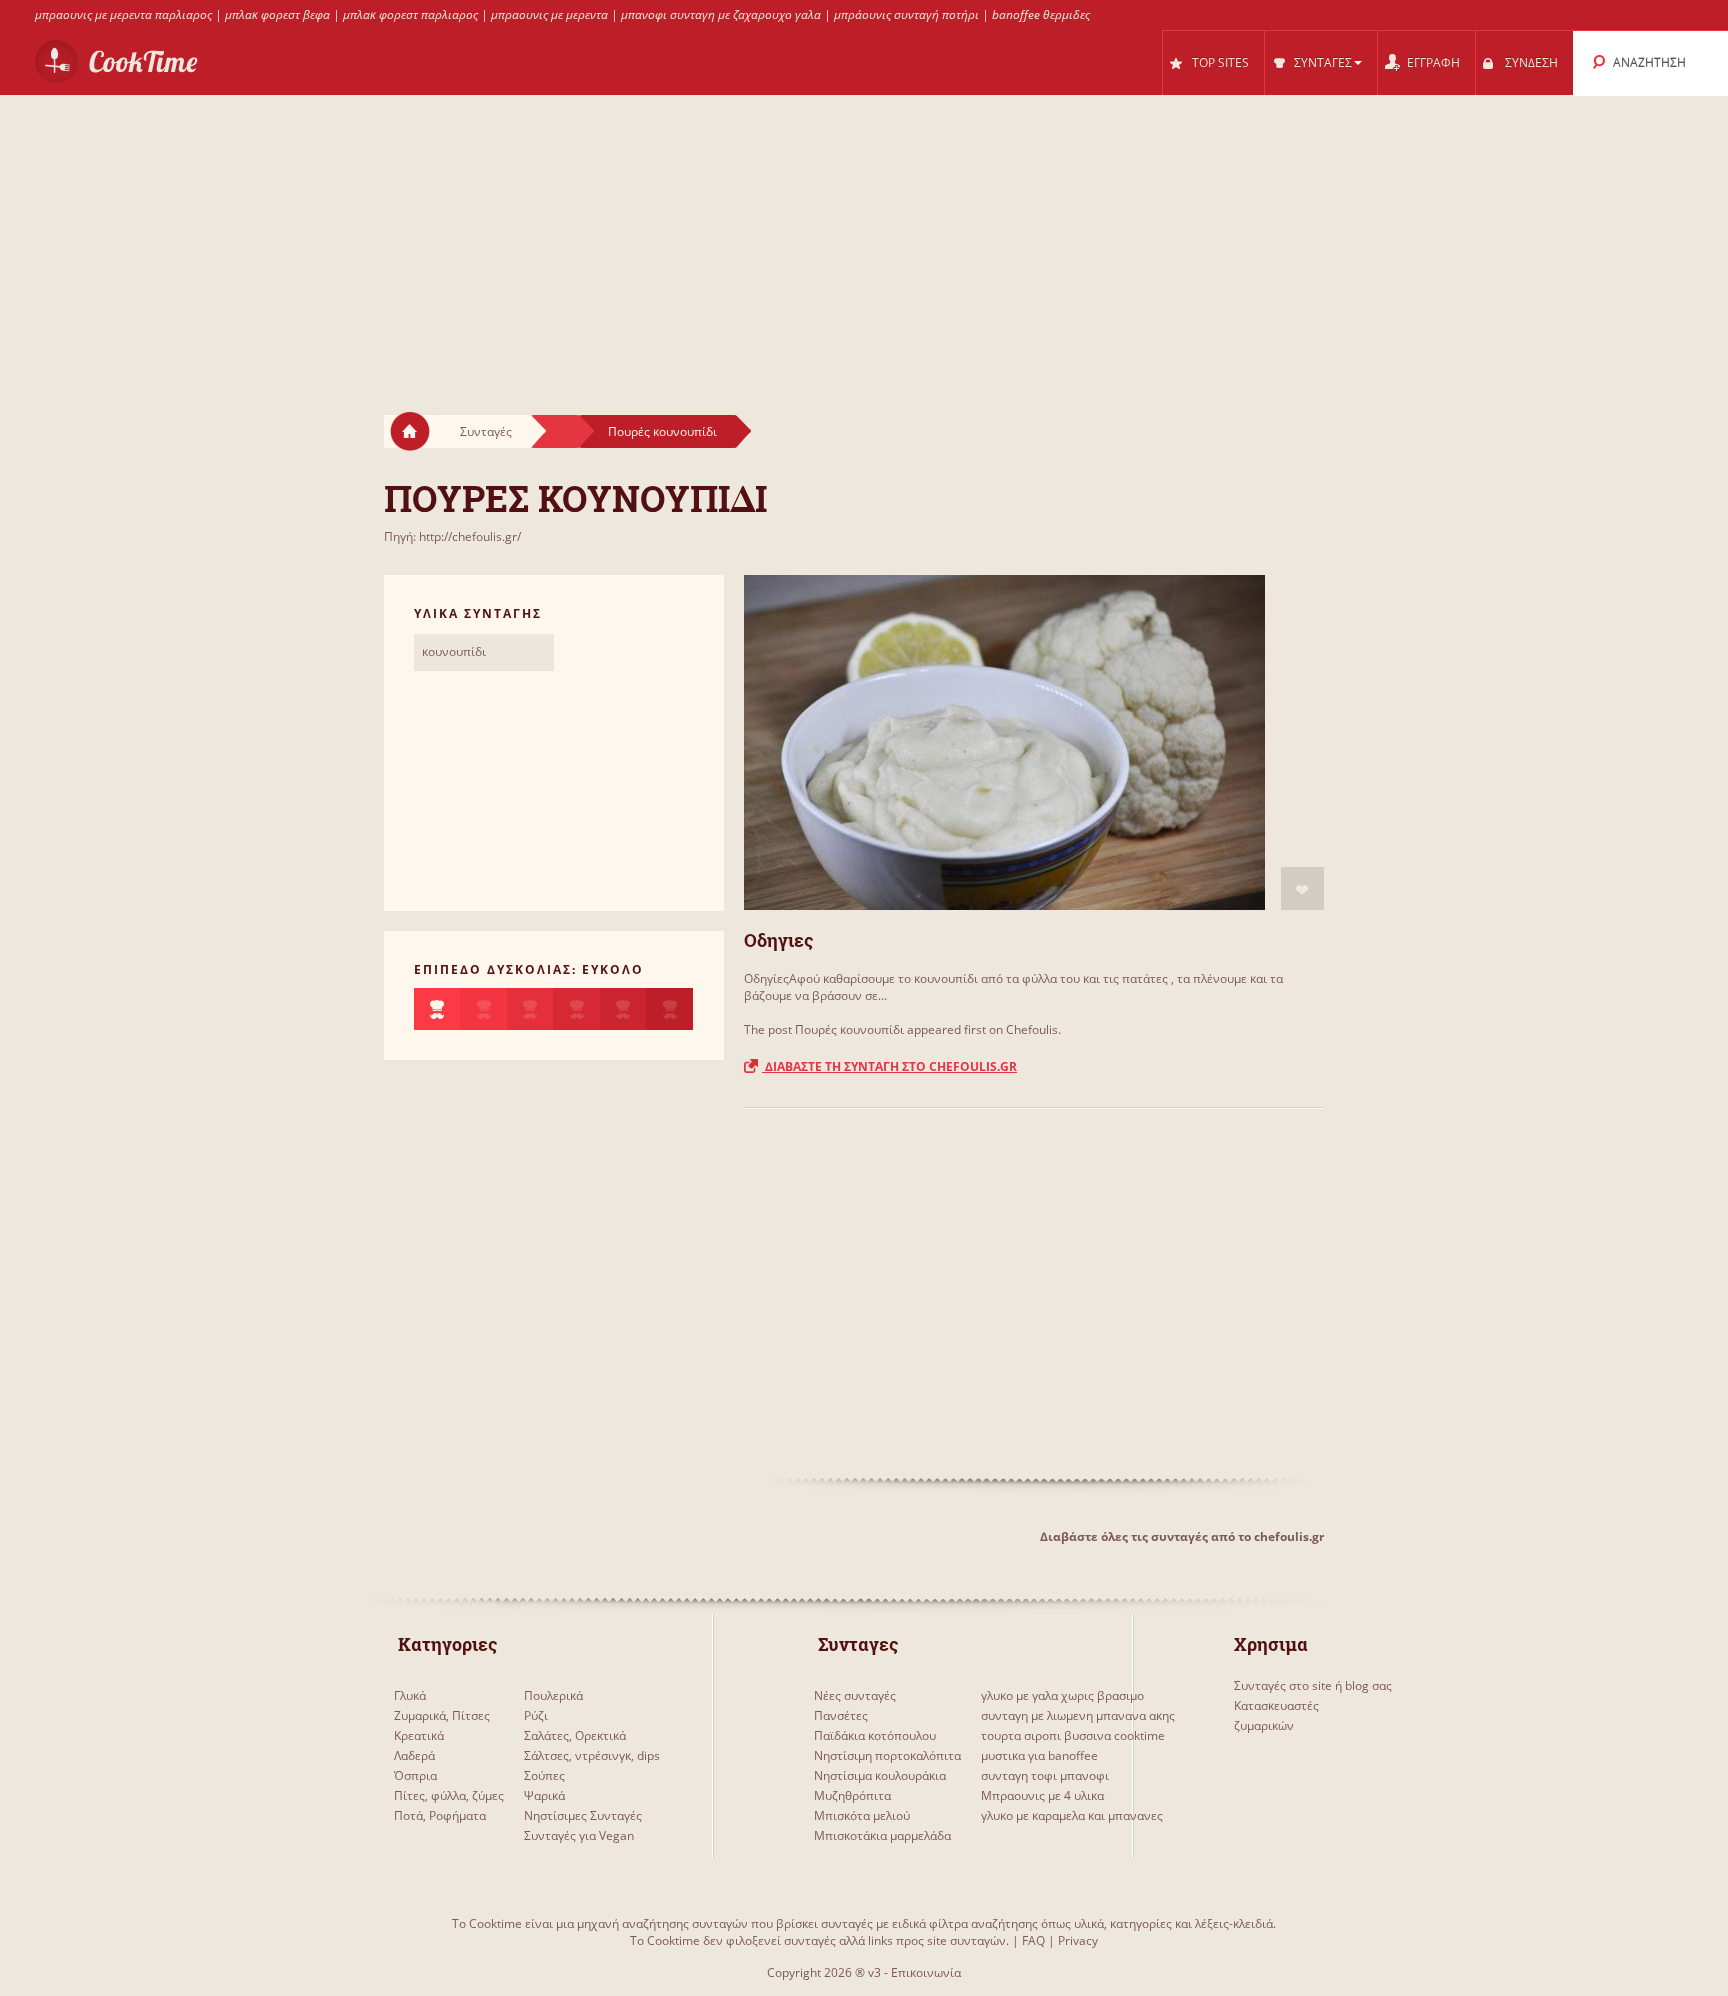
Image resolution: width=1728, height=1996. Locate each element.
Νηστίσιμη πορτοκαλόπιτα (887, 1755)
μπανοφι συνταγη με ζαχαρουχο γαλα (721, 14)
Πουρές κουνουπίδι (662, 431)
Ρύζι (536, 1715)
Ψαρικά (544, 1795)
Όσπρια (415, 1775)
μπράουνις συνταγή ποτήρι (906, 14)
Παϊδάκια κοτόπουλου (875, 1735)
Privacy (1078, 1940)
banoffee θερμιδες (1041, 14)
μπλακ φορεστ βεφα (277, 14)
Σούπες (544, 1775)
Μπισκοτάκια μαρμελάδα (882, 1835)
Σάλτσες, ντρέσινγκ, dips (592, 1755)
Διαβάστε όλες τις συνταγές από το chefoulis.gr (1182, 1536)
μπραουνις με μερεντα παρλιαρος (123, 14)
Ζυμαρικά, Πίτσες (442, 1715)
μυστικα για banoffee (1039, 1755)
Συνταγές (486, 431)
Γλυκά (410, 1695)
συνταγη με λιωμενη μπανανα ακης (1078, 1715)
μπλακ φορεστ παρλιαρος (410, 14)
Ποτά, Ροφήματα (440, 1815)
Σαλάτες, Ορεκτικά (575, 1735)
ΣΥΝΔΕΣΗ (1531, 62)
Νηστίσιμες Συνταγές (583, 1815)
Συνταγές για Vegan (579, 1835)
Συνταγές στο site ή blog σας (1313, 1685)
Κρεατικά (419, 1735)
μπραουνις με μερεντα (549, 14)
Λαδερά (414, 1755)
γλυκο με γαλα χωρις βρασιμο (1062, 1695)
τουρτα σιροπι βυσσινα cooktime (1073, 1735)
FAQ (1033, 1940)
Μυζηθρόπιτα (852, 1795)
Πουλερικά (553, 1695)
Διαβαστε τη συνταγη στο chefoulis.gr (889, 1066)
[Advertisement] (864, 236)
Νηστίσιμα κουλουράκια (880, 1775)
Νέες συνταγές (855, 1695)
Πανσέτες (841, 1715)
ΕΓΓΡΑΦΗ (1433, 62)
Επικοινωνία (926, 1972)
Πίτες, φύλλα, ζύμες (449, 1795)
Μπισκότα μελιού (862, 1815)
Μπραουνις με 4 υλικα (1042, 1795)
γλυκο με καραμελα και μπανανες (1072, 1815)
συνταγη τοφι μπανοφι (1045, 1775)
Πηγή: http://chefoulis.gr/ (452, 536)
